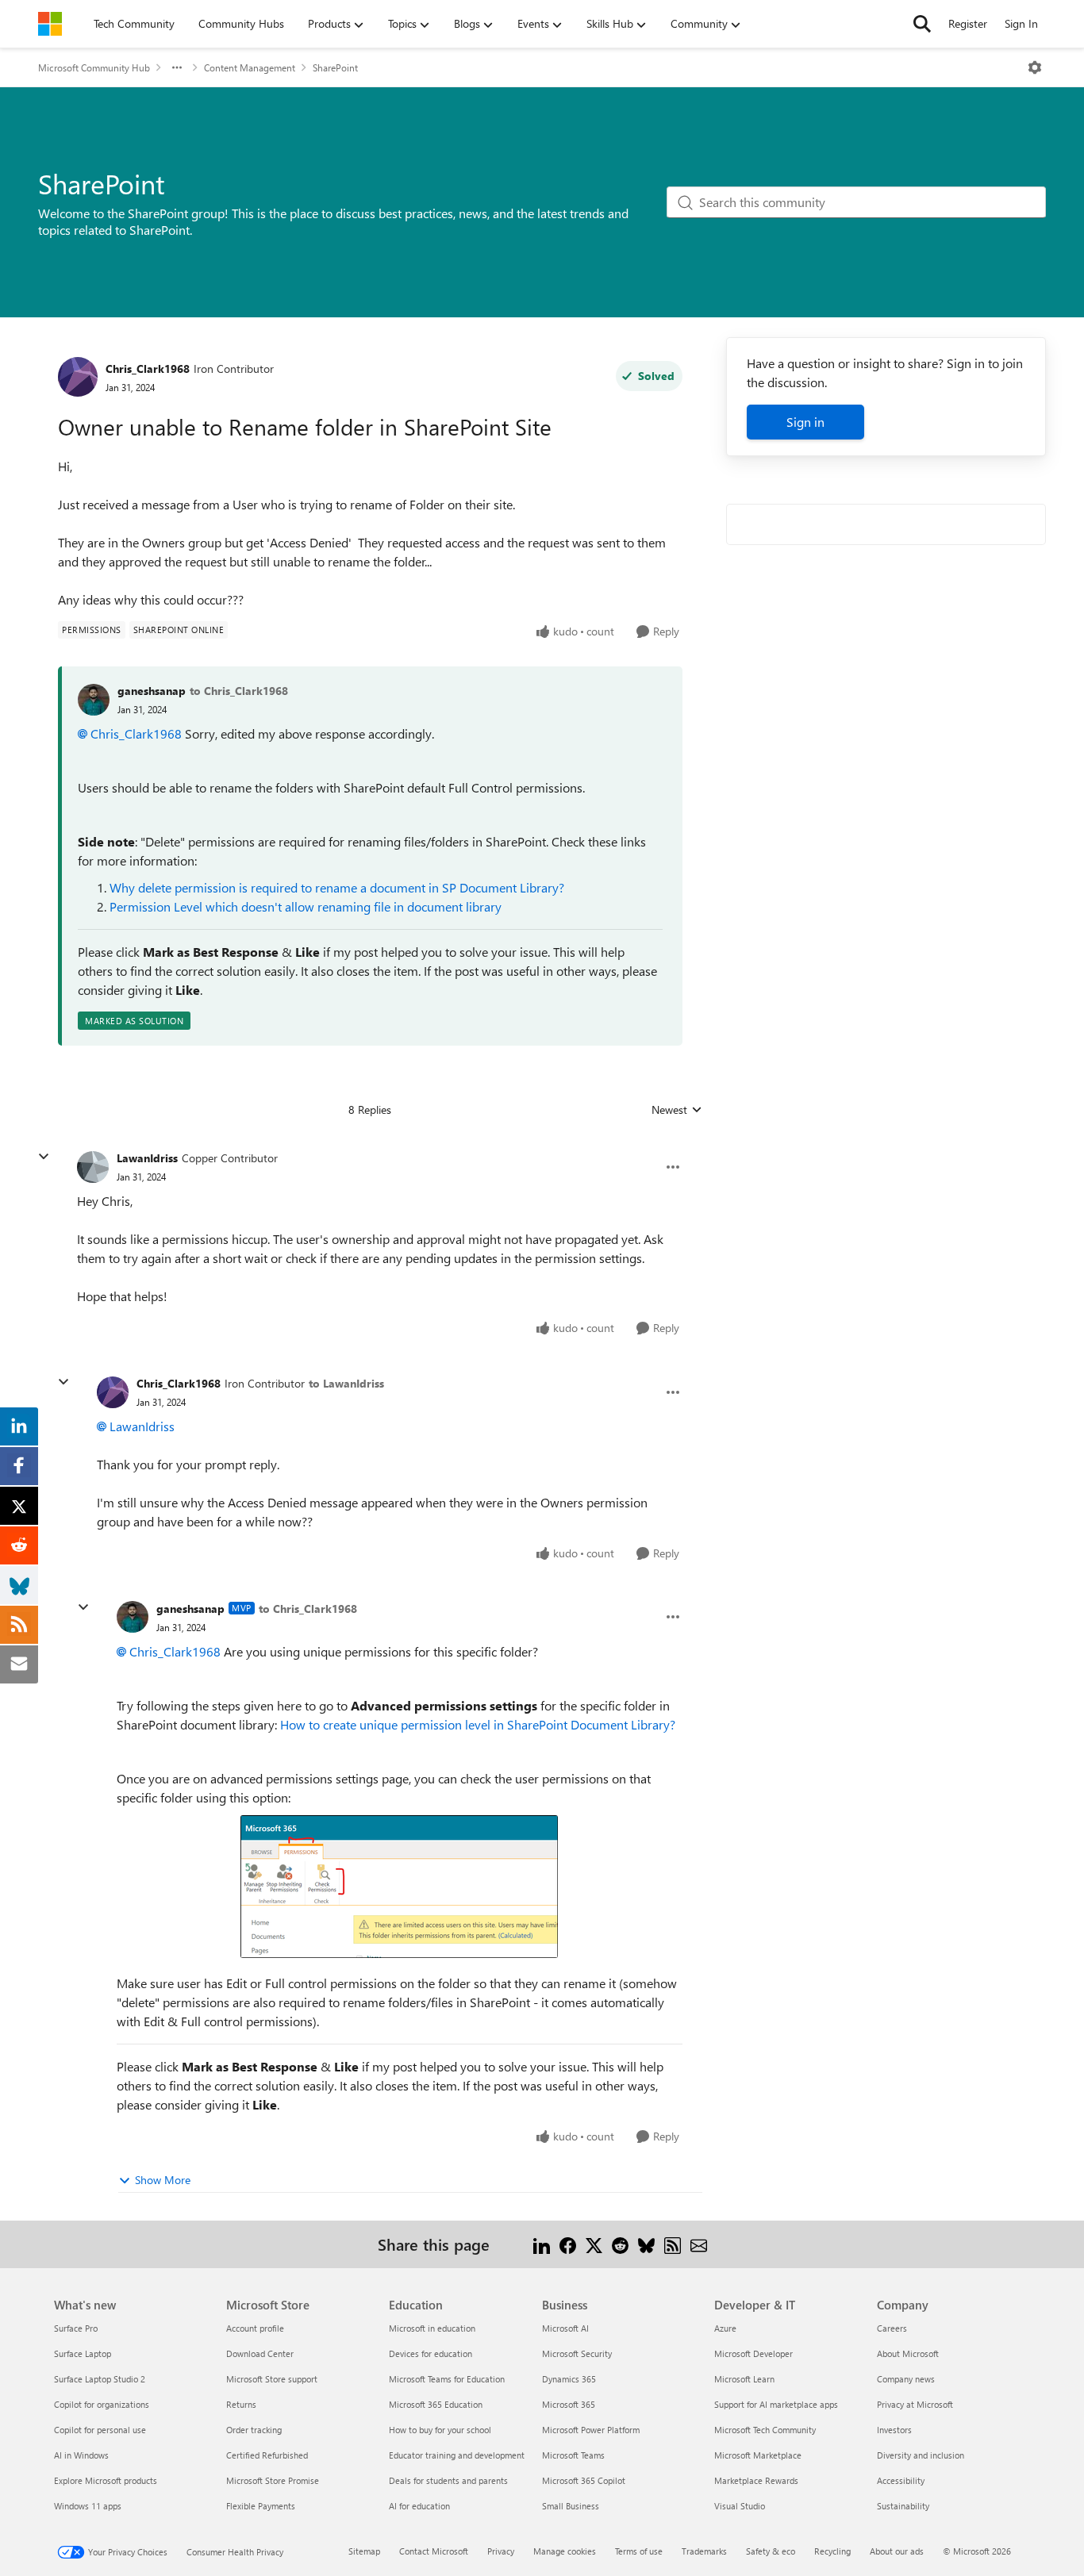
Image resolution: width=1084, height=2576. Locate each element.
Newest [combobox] (677, 1110)
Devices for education (431, 2353)
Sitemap (364, 2551)
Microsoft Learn (744, 2379)
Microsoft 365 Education (436, 2404)
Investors (894, 2430)
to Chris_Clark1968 (239, 691)
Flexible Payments (261, 2506)
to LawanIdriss (346, 1383)
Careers (892, 2328)
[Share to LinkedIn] (542, 2244)
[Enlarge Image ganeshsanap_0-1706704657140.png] (399, 1887)
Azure (725, 2328)
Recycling (832, 2551)
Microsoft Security (577, 2353)
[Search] (922, 24)
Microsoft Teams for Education (447, 2379)
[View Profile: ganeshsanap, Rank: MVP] (133, 1617)
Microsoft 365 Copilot (584, 2480)
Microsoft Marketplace (758, 2455)
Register (968, 23)
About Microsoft (908, 2353)
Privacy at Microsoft (915, 2404)
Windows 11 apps (88, 2506)
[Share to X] (594, 2244)
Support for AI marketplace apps (776, 2404)
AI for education (419, 2506)
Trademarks (704, 2551)
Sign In (1021, 23)
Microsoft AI (565, 2328)
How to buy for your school (440, 2430)
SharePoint (335, 67)
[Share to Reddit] (620, 2244)
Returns (241, 2404)
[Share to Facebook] (568, 2244)
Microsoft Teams (573, 2455)
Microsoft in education (432, 2328)
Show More (163, 2180)
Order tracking (254, 2430)
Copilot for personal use (100, 2430)
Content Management (250, 67)
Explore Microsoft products (106, 2480)
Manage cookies (565, 2551)
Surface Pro (76, 2328)
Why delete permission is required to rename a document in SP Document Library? (337, 887)
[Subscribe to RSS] (673, 2244)
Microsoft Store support (272, 2379)
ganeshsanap (152, 691)
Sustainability (903, 2506)
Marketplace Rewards (756, 2480)
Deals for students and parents (448, 2480)
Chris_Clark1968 (148, 369)
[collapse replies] (44, 1157)
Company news (906, 2379)
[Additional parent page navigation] (177, 67)
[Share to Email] (699, 2244)
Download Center (260, 2353)
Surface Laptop (83, 2353)
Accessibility (901, 2480)
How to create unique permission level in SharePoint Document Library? (478, 1724)
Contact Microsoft (434, 2551)
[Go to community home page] (50, 24)
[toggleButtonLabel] (1035, 67)
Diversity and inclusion (921, 2455)
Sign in (805, 422)
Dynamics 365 (569, 2379)
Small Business (571, 2506)
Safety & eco (771, 2551)
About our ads (897, 2551)
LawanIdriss (147, 1158)
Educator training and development (457, 2455)
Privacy (501, 2551)
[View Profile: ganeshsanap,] (94, 700)
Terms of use (639, 2551)
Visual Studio (740, 2506)
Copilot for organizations (102, 2404)
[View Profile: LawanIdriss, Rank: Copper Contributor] (93, 1167)
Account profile (255, 2328)
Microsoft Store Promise (273, 2480)
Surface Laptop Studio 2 (100, 2379)
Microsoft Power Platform (591, 2430)
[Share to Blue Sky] (646, 2244)
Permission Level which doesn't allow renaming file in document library (306, 906)
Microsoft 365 (569, 2404)
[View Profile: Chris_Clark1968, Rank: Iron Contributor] (78, 377)
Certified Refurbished (267, 2455)
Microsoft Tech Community (765, 2430)
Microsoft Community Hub (94, 67)
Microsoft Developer (753, 2353)
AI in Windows (81, 2455)
